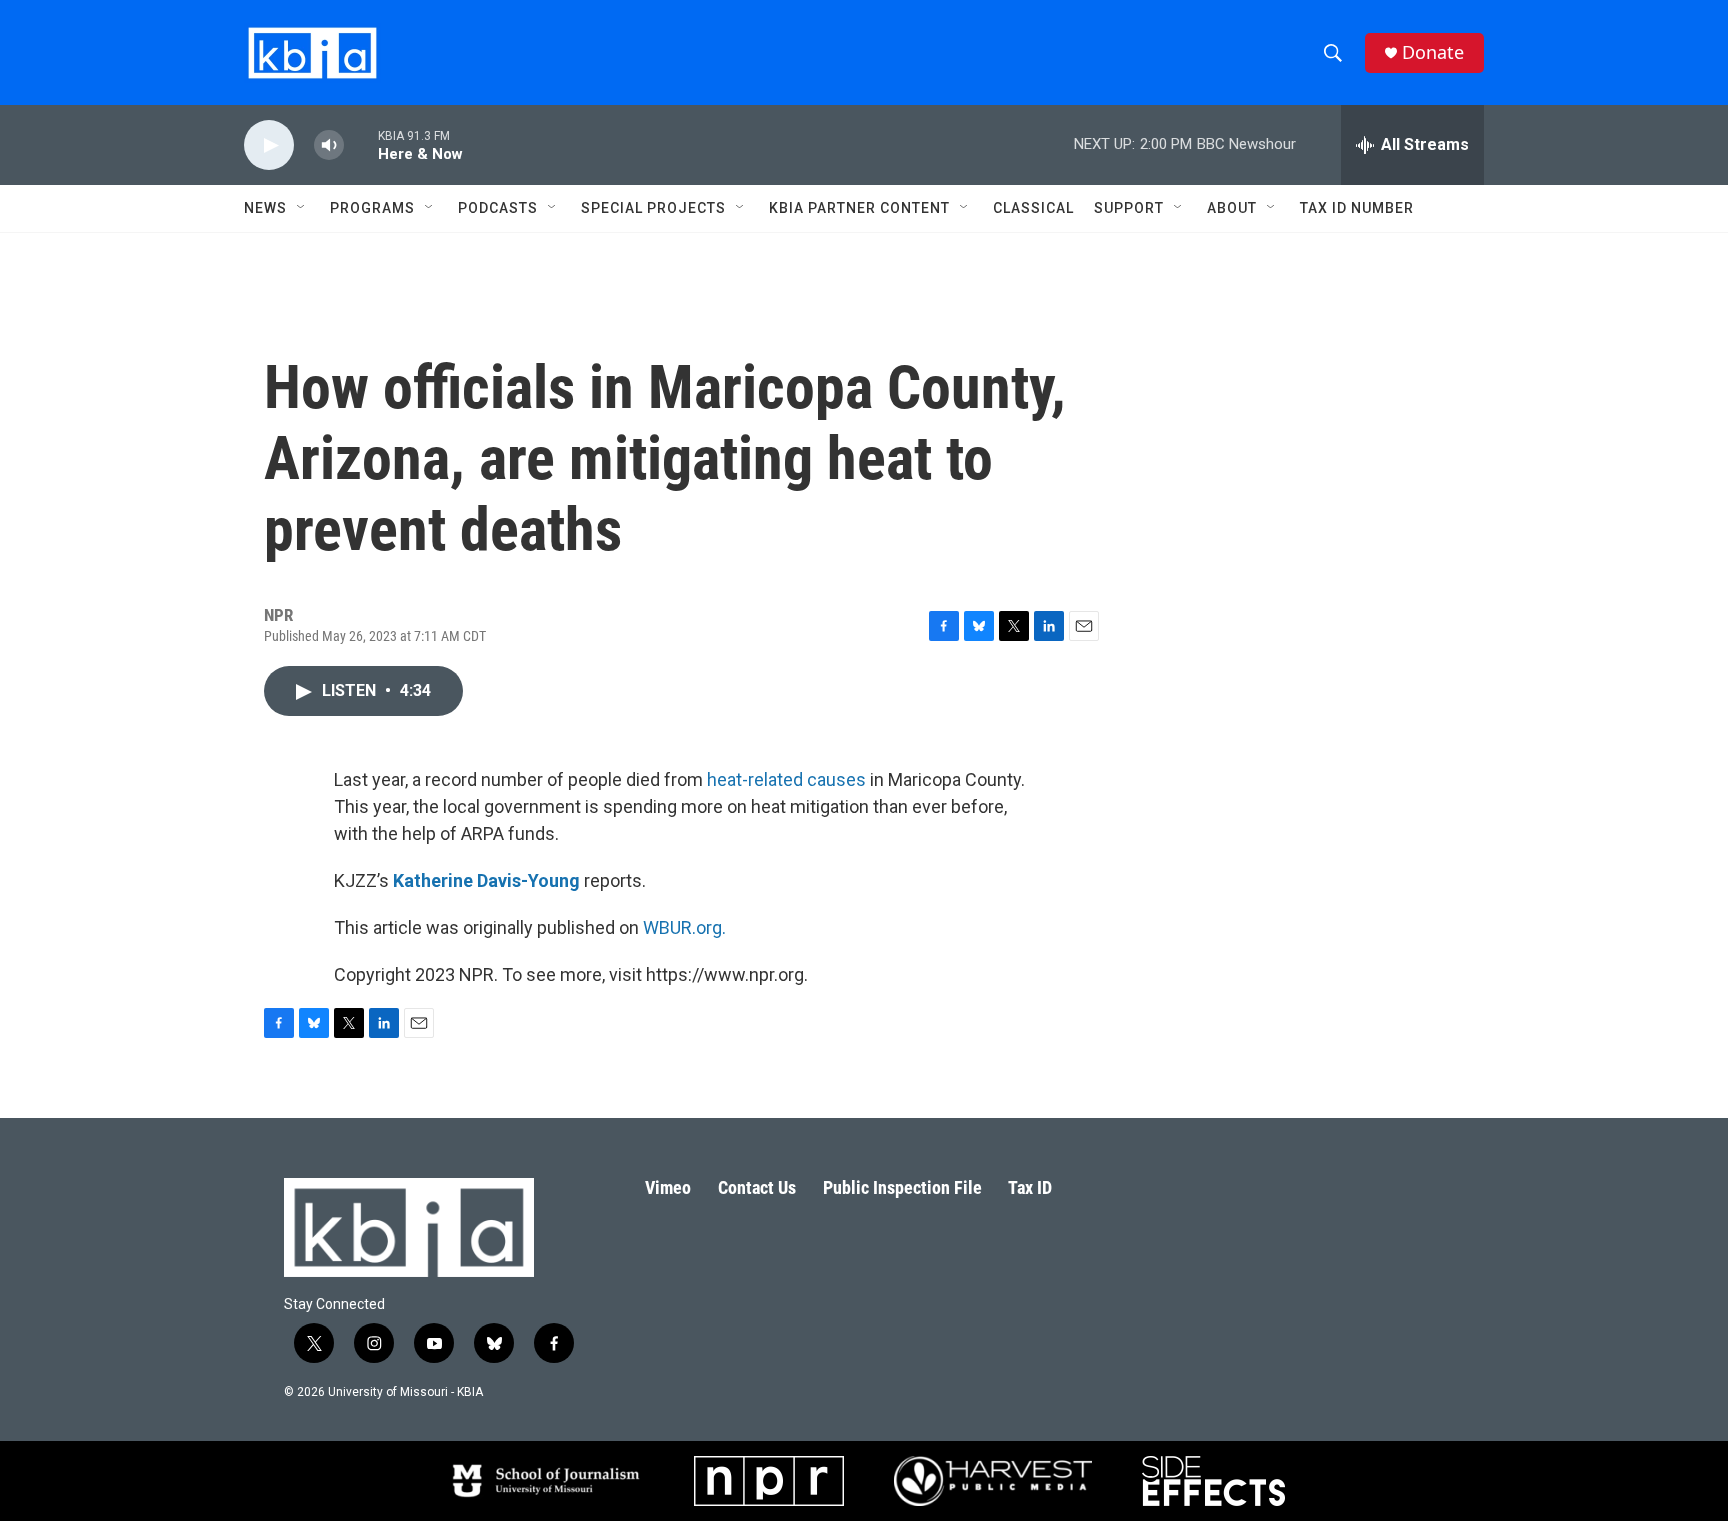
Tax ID (1030, 1187)
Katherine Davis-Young (486, 880)
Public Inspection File (902, 1187)
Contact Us (757, 1187)
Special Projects (653, 208)
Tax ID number (1357, 208)
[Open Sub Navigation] (302, 208)
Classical (1033, 208)
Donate (1433, 52)
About (1232, 208)
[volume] (329, 145)
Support (1129, 208)
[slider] (361, 144)
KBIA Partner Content (859, 208)
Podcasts (498, 208)
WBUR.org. (684, 927)
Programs (372, 208)
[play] (269, 145)
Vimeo (668, 1187)
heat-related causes (786, 779)
